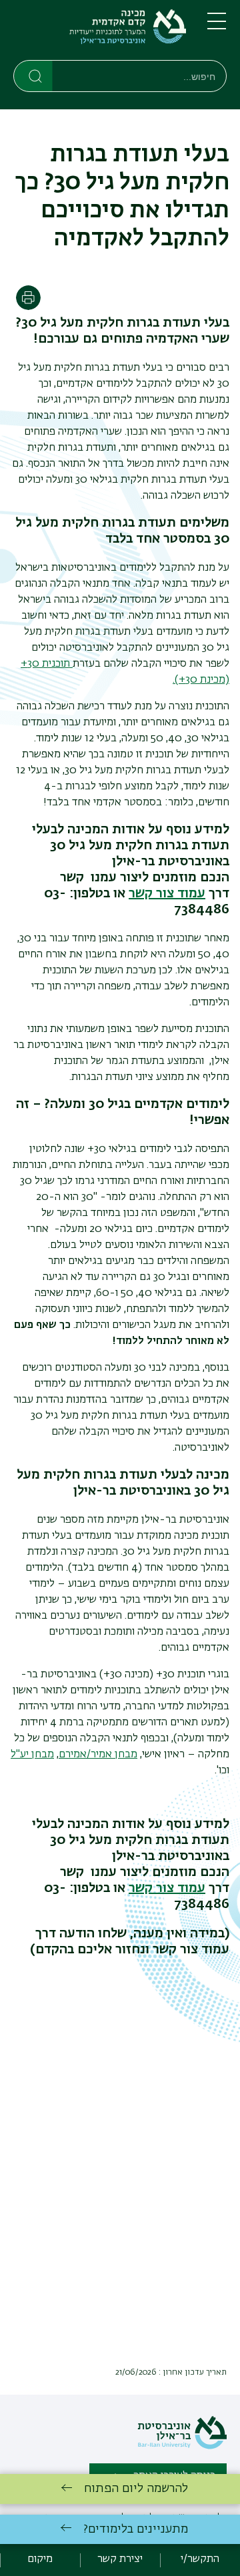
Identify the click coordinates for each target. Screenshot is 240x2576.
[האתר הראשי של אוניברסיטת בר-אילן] (182, 2447)
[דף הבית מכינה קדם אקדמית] (100, 33)
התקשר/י (200, 2559)
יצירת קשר (120, 2559)
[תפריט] (217, 27)
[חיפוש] (34, 75)
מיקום (40, 2559)
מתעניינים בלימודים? (136, 2529)
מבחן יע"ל (32, 1755)
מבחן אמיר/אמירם (98, 1755)
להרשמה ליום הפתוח (136, 2489)
